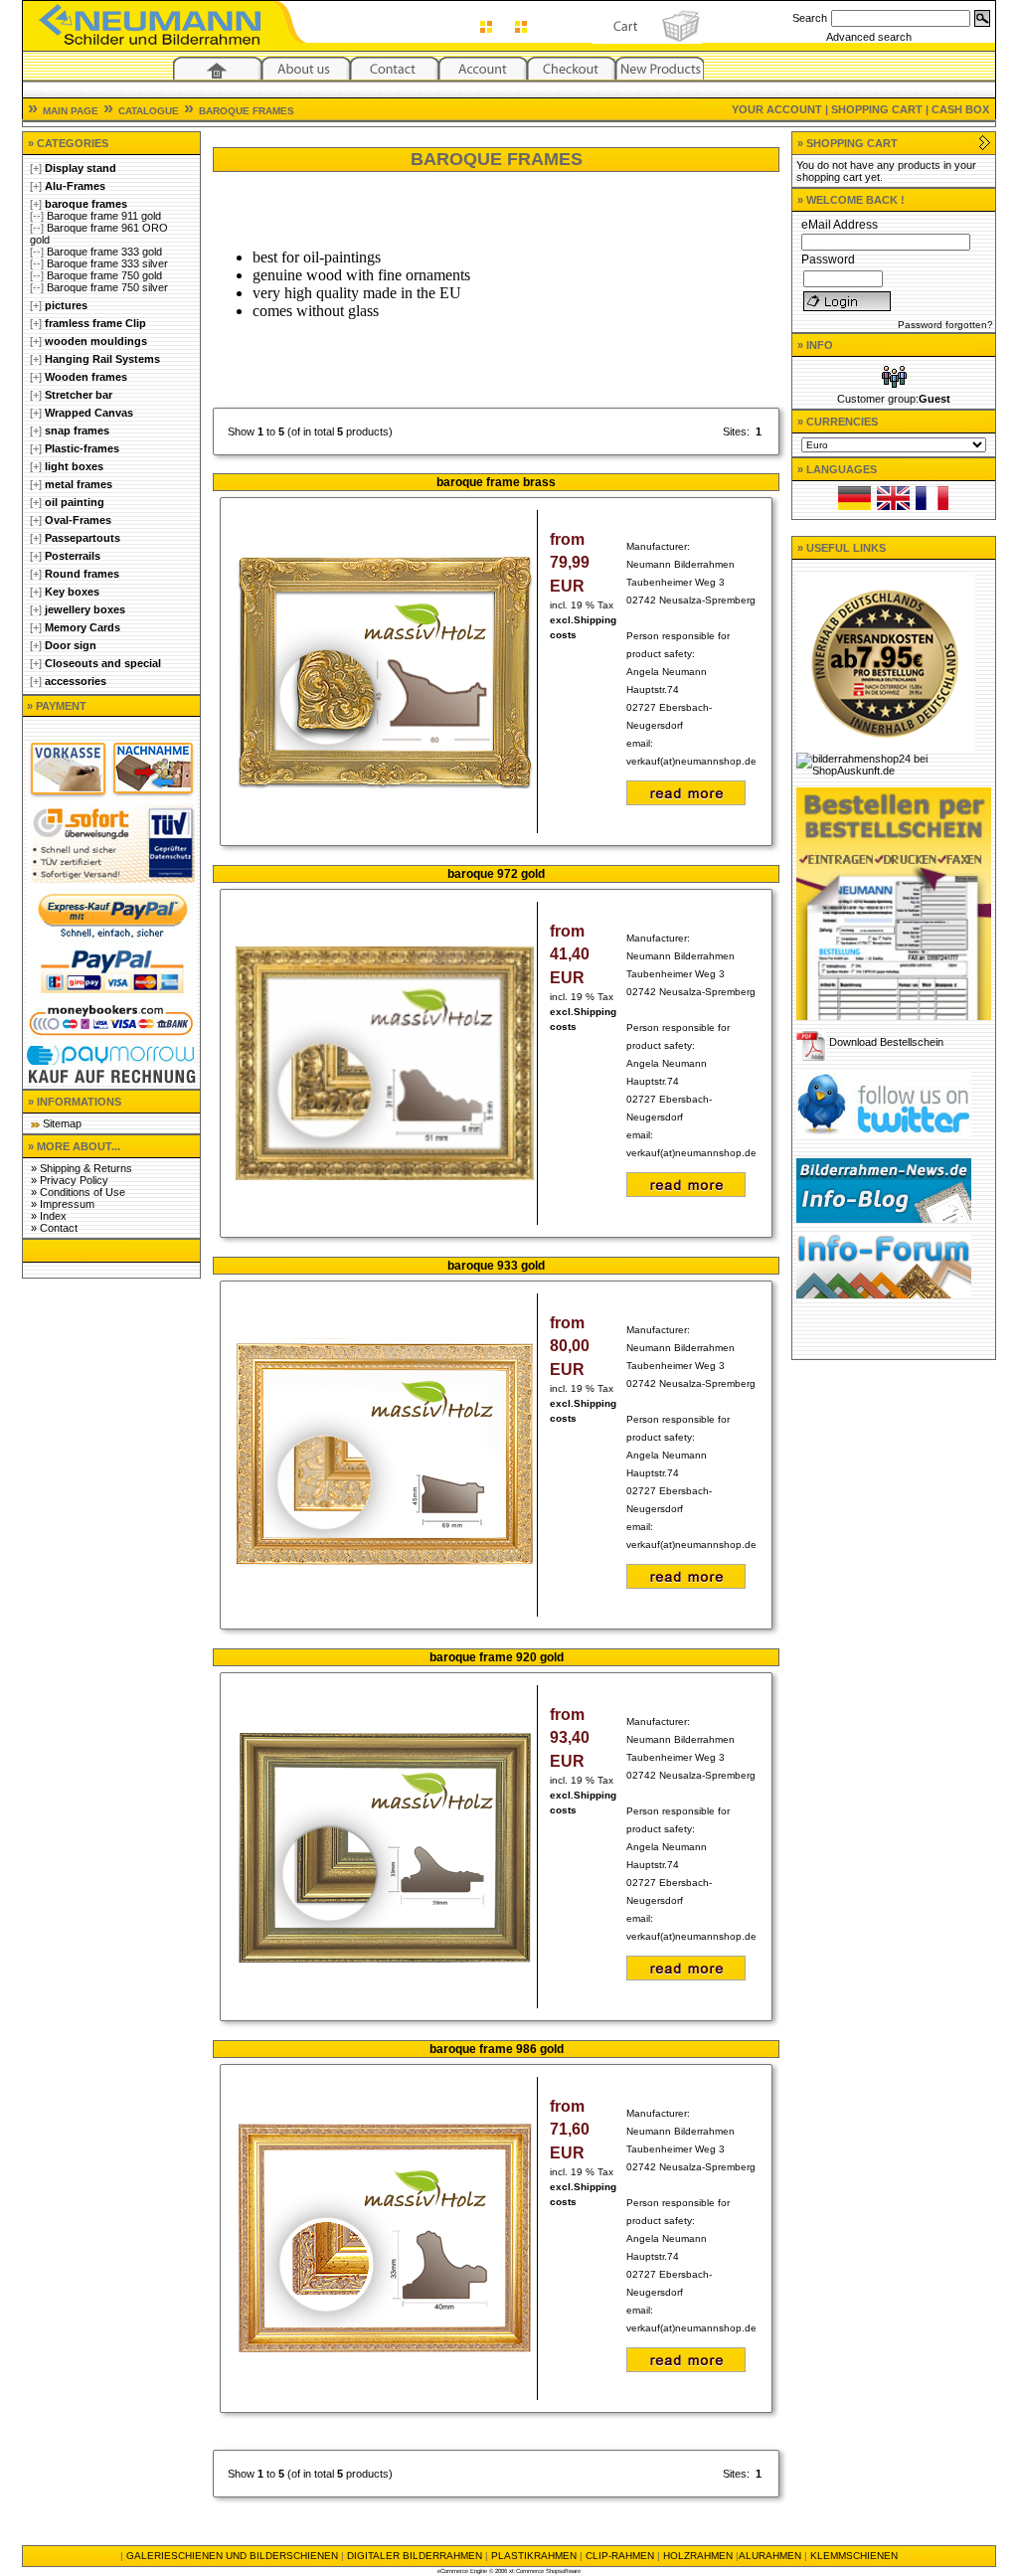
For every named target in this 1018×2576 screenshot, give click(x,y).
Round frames (82, 574)
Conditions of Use (83, 1192)
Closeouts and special (103, 663)
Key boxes (72, 592)
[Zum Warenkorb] (647, 38)
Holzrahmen (698, 2556)
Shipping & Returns (86, 1168)
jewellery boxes (85, 609)
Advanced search (869, 37)
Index (53, 1216)
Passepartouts (83, 538)
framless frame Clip (95, 323)
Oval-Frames (78, 520)
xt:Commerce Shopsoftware (545, 2571)
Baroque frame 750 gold (104, 275)
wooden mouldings (96, 341)
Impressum (67, 1204)
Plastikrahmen (534, 2556)
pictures (66, 305)
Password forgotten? (945, 325)
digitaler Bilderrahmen (415, 2556)
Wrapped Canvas (89, 413)
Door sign (71, 645)
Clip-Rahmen (620, 2556)
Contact (59, 1228)
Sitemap (62, 1123)
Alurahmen (770, 2556)
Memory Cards (83, 627)
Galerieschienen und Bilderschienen (232, 2556)
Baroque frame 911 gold (104, 216)
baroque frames (247, 111)
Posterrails (73, 556)
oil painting (75, 502)
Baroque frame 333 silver (107, 263)
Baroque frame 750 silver (107, 287)
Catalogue (149, 111)
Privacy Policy (74, 1180)
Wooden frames (86, 377)
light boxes (74, 466)
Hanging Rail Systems (102, 359)
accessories (76, 681)
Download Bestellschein (886, 1042)
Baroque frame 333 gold (104, 252)
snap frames (77, 430)
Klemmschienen (854, 2556)
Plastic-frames (82, 448)
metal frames (79, 484)
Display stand (81, 168)
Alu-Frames (75, 186)
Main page (71, 111)
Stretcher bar (79, 395)
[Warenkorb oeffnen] (985, 147)
